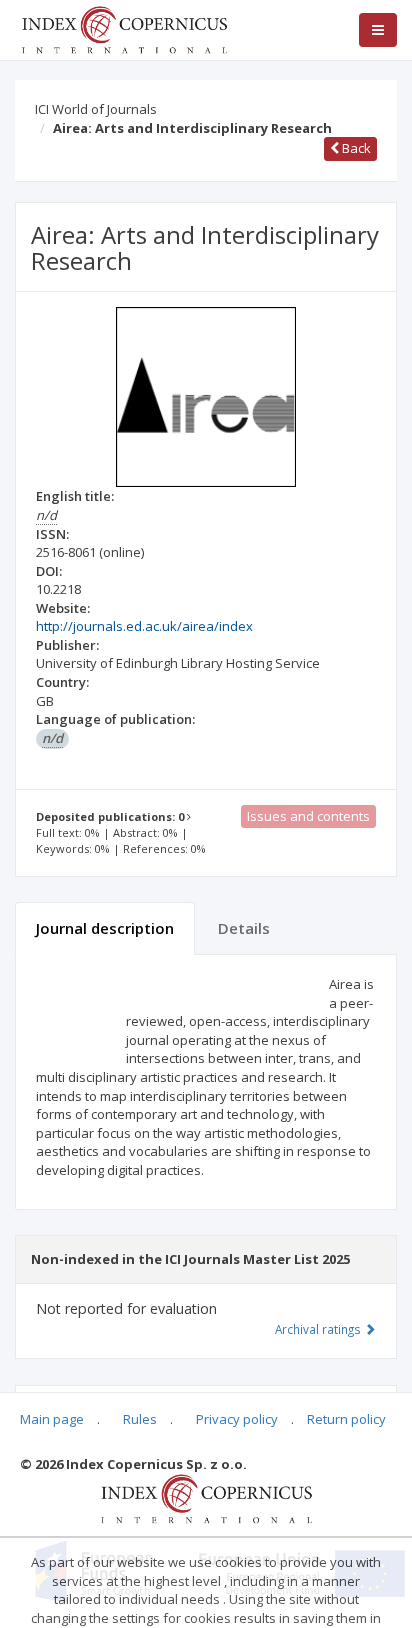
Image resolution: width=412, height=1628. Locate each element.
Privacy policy (237, 1419)
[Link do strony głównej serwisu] (124, 28)
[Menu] (378, 30)
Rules (140, 1419)
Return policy (346, 1419)
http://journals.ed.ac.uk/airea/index (144, 626)
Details (244, 928)
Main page (52, 1419)
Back (355, 148)
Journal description (105, 928)
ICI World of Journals (96, 109)
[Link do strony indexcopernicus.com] (206, 1497)
